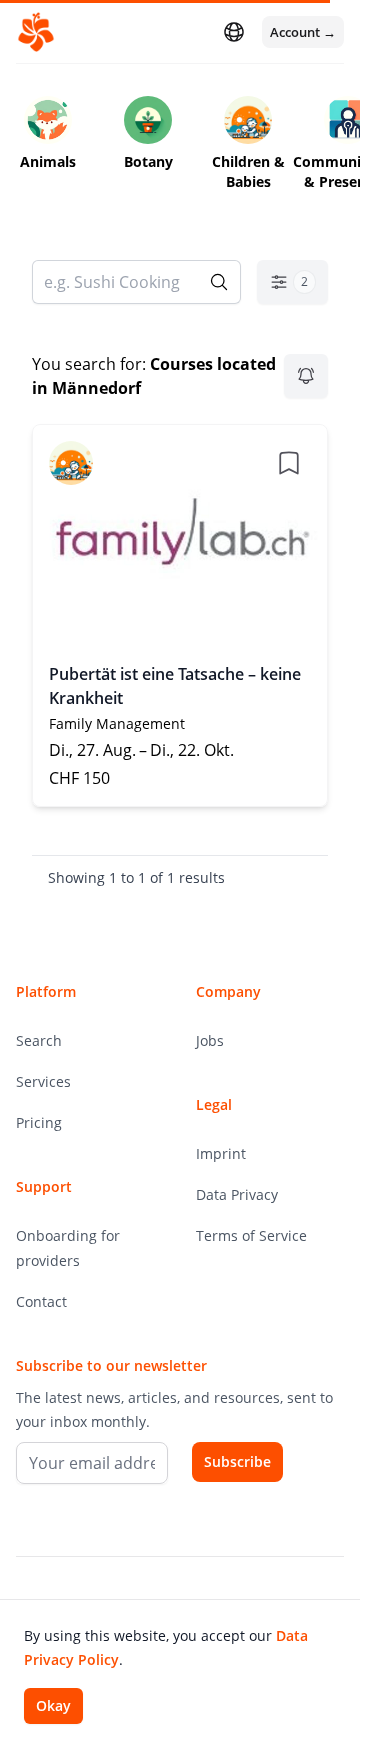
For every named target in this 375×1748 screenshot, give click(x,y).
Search (39, 1040)
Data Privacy (237, 1194)
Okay (53, 1705)
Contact (41, 1301)
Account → (303, 32)
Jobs (210, 1040)
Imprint (221, 1153)
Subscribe (237, 1461)
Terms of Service (251, 1235)
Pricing (39, 1122)
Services (43, 1081)
